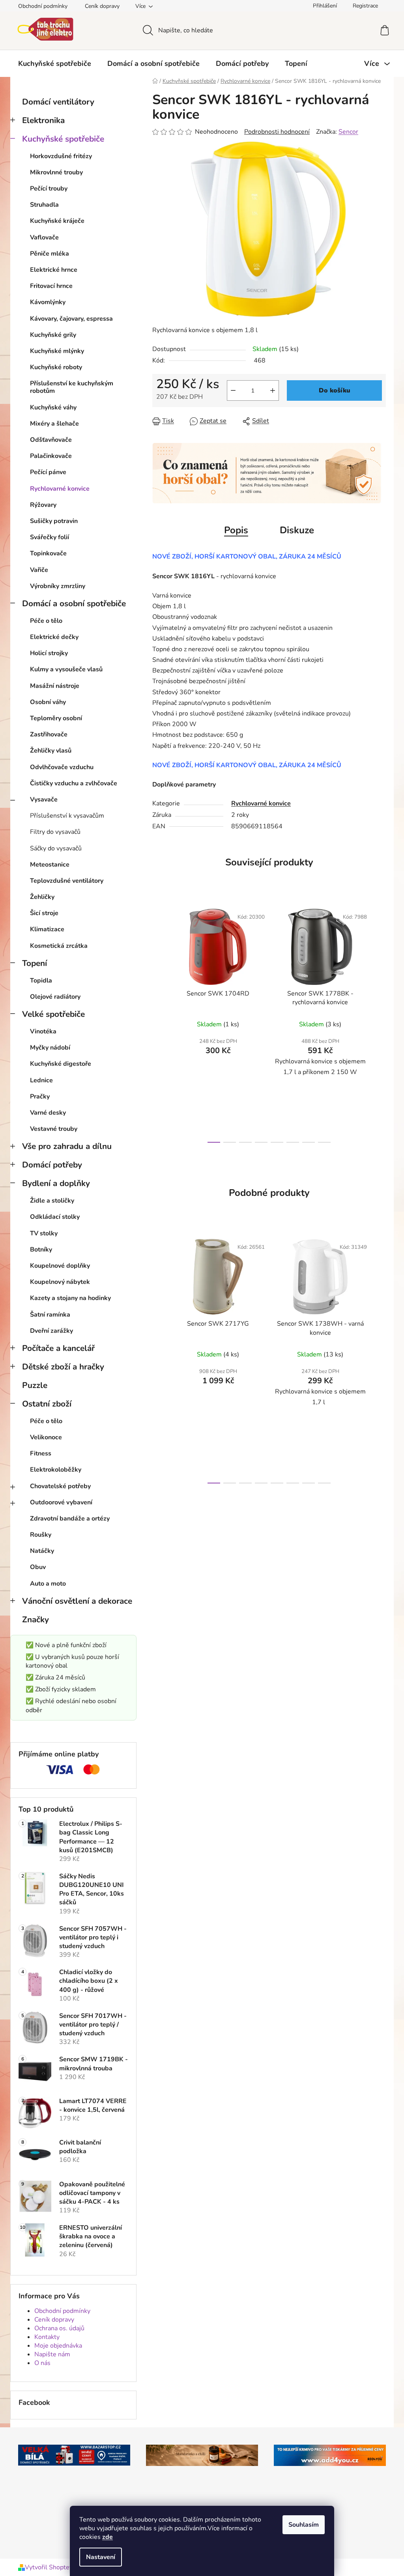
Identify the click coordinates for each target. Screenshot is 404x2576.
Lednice (41, 1080)
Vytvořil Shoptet (48, 2567)
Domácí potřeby (52, 1165)
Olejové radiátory (55, 997)
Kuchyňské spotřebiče (63, 139)
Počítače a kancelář (58, 1348)
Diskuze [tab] (297, 530)
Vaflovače (44, 237)
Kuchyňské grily (53, 335)
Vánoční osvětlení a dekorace (77, 1601)
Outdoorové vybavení (61, 1502)
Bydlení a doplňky (56, 1183)
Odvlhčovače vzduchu (62, 767)
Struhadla (44, 205)
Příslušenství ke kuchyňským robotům (72, 387)
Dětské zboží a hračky (63, 1367)
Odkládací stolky (55, 1217)
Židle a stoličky (52, 1201)
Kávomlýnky (48, 302)
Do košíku (335, 390)
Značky (36, 1620)
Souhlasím (304, 2525)
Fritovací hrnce (51, 286)
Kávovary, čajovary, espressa (71, 319)
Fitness (41, 1453)
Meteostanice (50, 865)
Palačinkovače (51, 456)
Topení (35, 963)
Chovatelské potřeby (60, 1486)
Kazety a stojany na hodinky (70, 1298)
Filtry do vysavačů (55, 832)
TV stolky (44, 1233)
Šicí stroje (44, 913)
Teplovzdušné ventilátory (67, 881)
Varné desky (48, 1113)
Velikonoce (46, 1437)
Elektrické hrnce (54, 270)
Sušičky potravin (54, 521)
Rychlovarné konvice (60, 489)
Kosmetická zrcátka (59, 946)
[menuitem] (55, 64)
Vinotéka (43, 1031)
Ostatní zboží (47, 1404)
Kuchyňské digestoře (61, 1064)
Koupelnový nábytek (60, 1282)
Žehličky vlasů (51, 751)
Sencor (348, 132)
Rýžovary (43, 505)
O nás (42, 2363)
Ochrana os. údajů (59, 2328)
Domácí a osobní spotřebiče (74, 603)
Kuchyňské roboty (56, 367)
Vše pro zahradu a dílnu (67, 1146)
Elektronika (43, 120)
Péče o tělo (46, 621)
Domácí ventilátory (58, 102)
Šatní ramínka (50, 1315)
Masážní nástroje (55, 686)
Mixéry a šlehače (54, 424)
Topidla (41, 981)
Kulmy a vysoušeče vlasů (66, 669)
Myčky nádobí (50, 1048)
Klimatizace (47, 929)
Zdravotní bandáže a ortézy (70, 1519)
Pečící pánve (48, 472)
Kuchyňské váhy (53, 407)
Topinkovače (48, 553)
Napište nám (52, 2354)
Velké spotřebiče (53, 1014)
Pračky (40, 1097)
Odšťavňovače (51, 440)
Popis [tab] (236, 530)
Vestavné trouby (54, 1129)
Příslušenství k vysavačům (67, 816)
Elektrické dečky (54, 637)
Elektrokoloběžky (56, 1470)
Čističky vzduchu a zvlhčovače (74, 783)
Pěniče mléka (50, 254)
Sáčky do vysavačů (56, 848)
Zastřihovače (49, 734)
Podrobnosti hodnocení (277, 132)
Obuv (38, 1567)
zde (108, 2537)
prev (159, 1023)
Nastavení (101, 2557)
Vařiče (39, 570)
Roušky (41, 1535)
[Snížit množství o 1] (233, 390)
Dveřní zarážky (51, 1331)
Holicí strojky (49, 653)
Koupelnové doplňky (60, 1266)
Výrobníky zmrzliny (58, 586)
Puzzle (35, 1385)
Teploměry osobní (56, 718)
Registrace (365, 6)
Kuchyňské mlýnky (57, 351)
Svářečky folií (50, 537)
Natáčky (42, 1551)
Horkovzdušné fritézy (61, 156)
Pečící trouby (49, 189)
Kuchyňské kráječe (57, 221)
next (380, 1023)
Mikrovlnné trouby (56, 172)
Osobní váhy (48, 702)
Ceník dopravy (102, 6)
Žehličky (42, 897)
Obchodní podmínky (43, 6)
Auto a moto (48, 1584)
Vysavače (44, 800)
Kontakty (47, 2337)
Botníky (41, 1250)
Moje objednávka (58, 2346)
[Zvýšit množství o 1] (273, 390)
